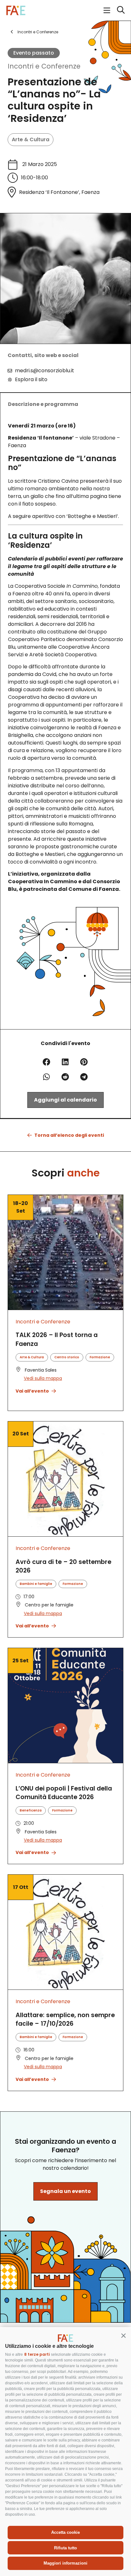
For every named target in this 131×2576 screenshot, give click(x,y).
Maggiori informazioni (65, 2563)
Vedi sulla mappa (43, 1378)
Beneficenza (31, 1810)
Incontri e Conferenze (44, 66)
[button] (123, 2335)
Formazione (100, 1357)
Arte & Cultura (31, 139)
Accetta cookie (65, 2532)
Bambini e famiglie (36, 1584)
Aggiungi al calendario (65, 1100)
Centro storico (67, 1357)
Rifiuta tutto (65, 2548)
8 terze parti (37, 2354)
